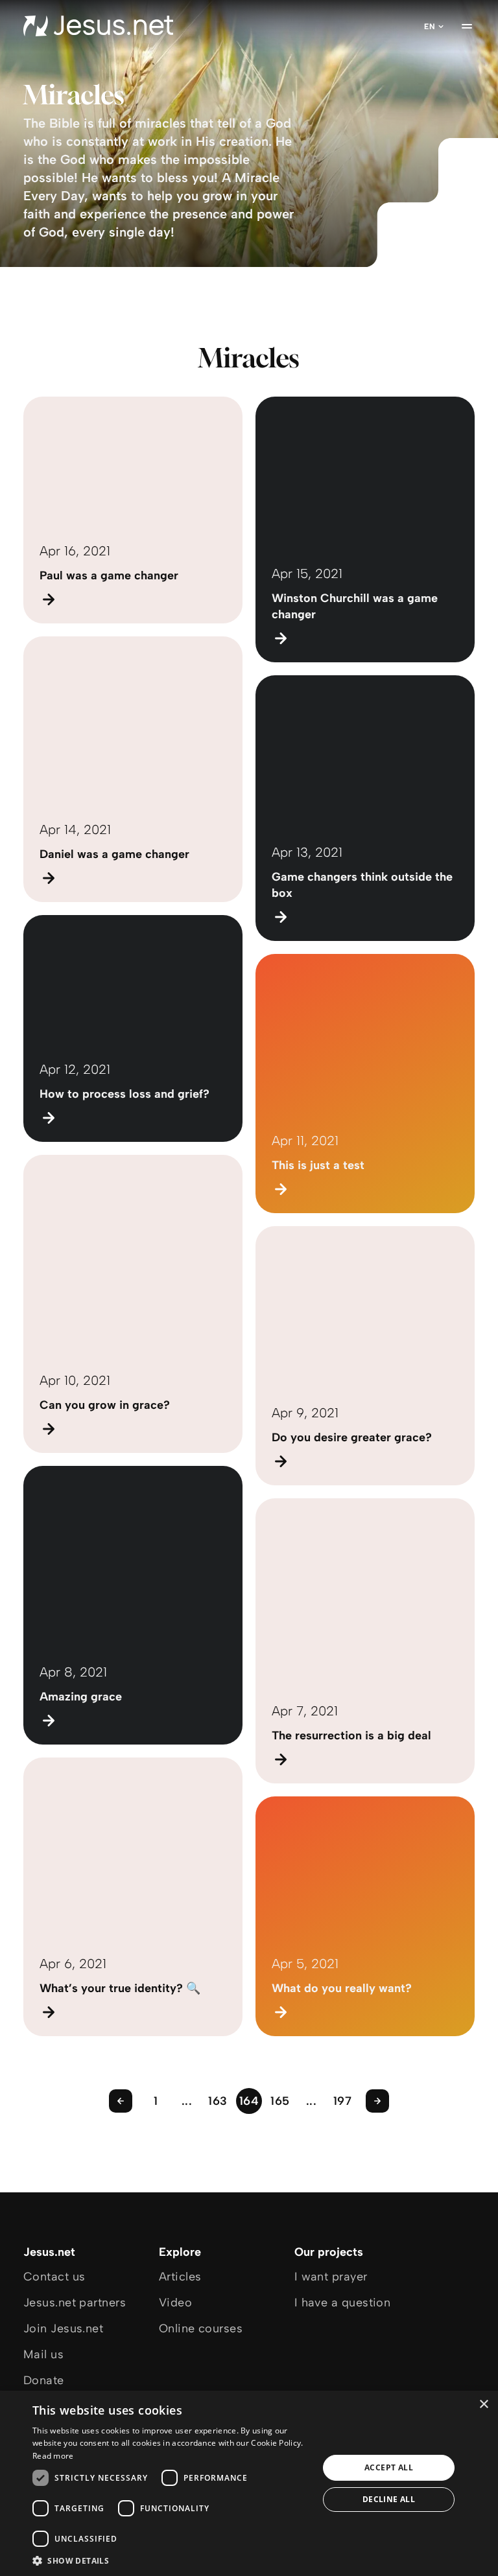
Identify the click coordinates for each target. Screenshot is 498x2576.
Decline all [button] (389, 2499)
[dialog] (249, 2483)
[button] (171, 2560)
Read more (53, 2456)
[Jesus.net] (98, 26)
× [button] (483, 2405)
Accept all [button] (389, 2467)
